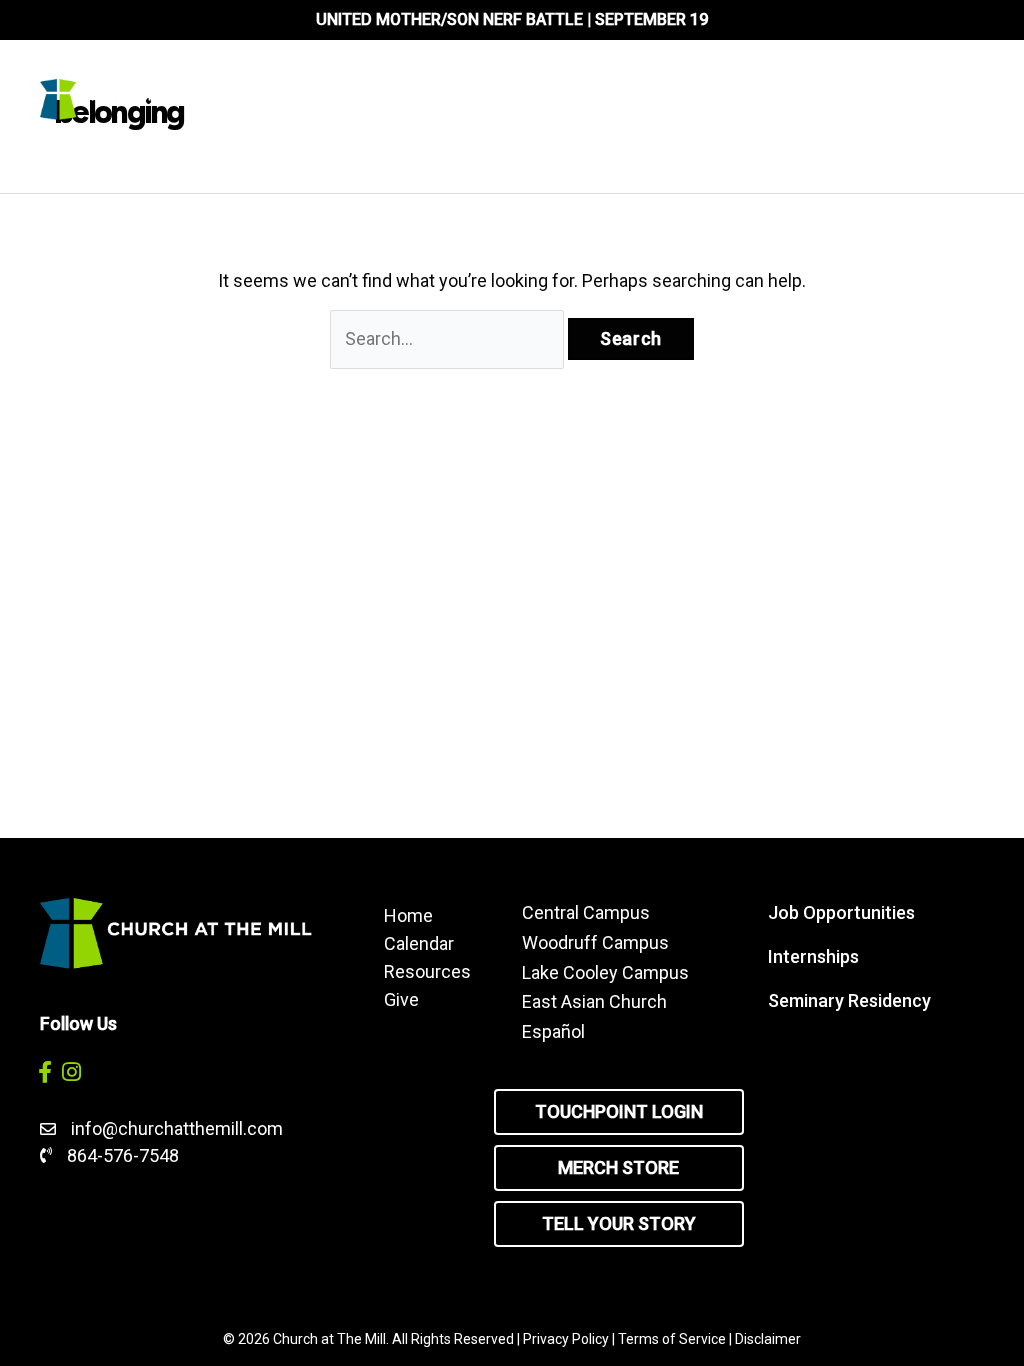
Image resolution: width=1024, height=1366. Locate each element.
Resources (427, 971)
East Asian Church (594, 1001)
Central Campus (586, 912)
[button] (44, 1071)
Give (401, 999)
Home (408, 915)
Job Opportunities (841, 912)
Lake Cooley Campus (605, 972)
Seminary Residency (849, 1000)
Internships (813, 956)
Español (553, 1031)
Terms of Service (672, 1339)
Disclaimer (768, 1339)
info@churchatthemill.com (179, 1128)
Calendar (419, 943)
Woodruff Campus (595, 942)
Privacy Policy (566, 1339)
